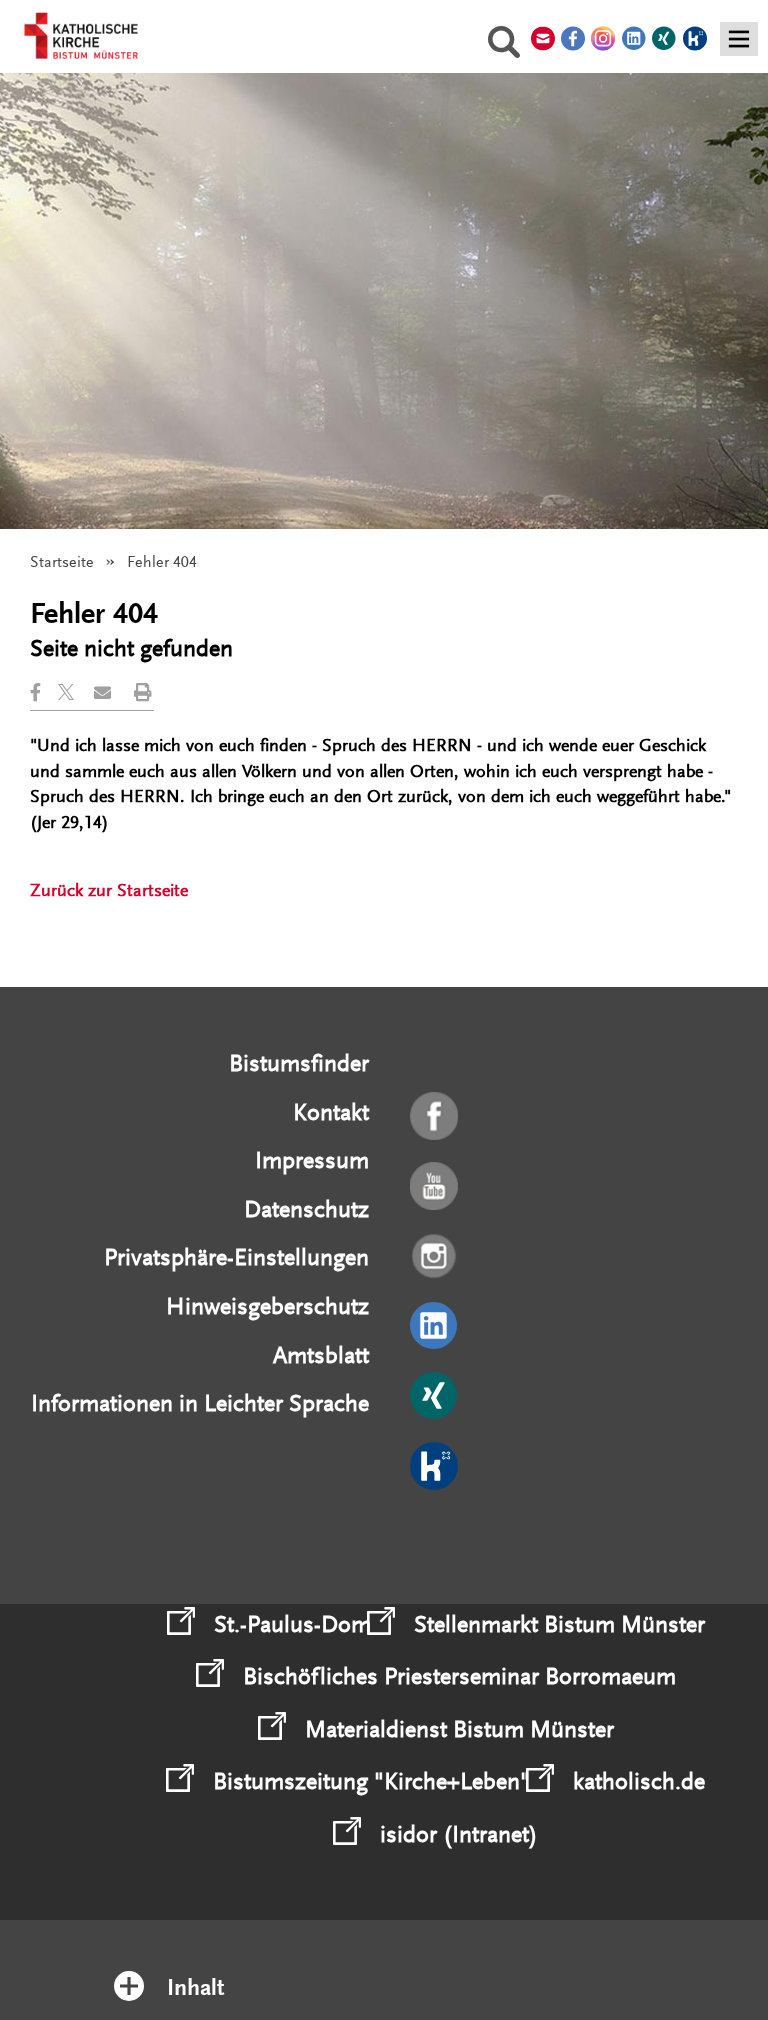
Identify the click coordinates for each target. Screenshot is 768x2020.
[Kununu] (435, 1467)
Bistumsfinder (299, 1063)
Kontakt (331, 1112)
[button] (44, 692)
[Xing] (435, 1397)
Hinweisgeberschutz (267, 1306)
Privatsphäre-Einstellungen (236, 1257)
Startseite (62, 562)
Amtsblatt (321, 1355)
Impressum (312, 1160)
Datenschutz (306, 1209)
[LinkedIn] (435, 1327)
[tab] (384, 1961)
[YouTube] (435, 1187)
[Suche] (504, 45)
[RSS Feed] (435, 1537)
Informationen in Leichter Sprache (200, 1403)
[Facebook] (435, 1117)
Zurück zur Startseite (109, 890)
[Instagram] (435, 1257)
